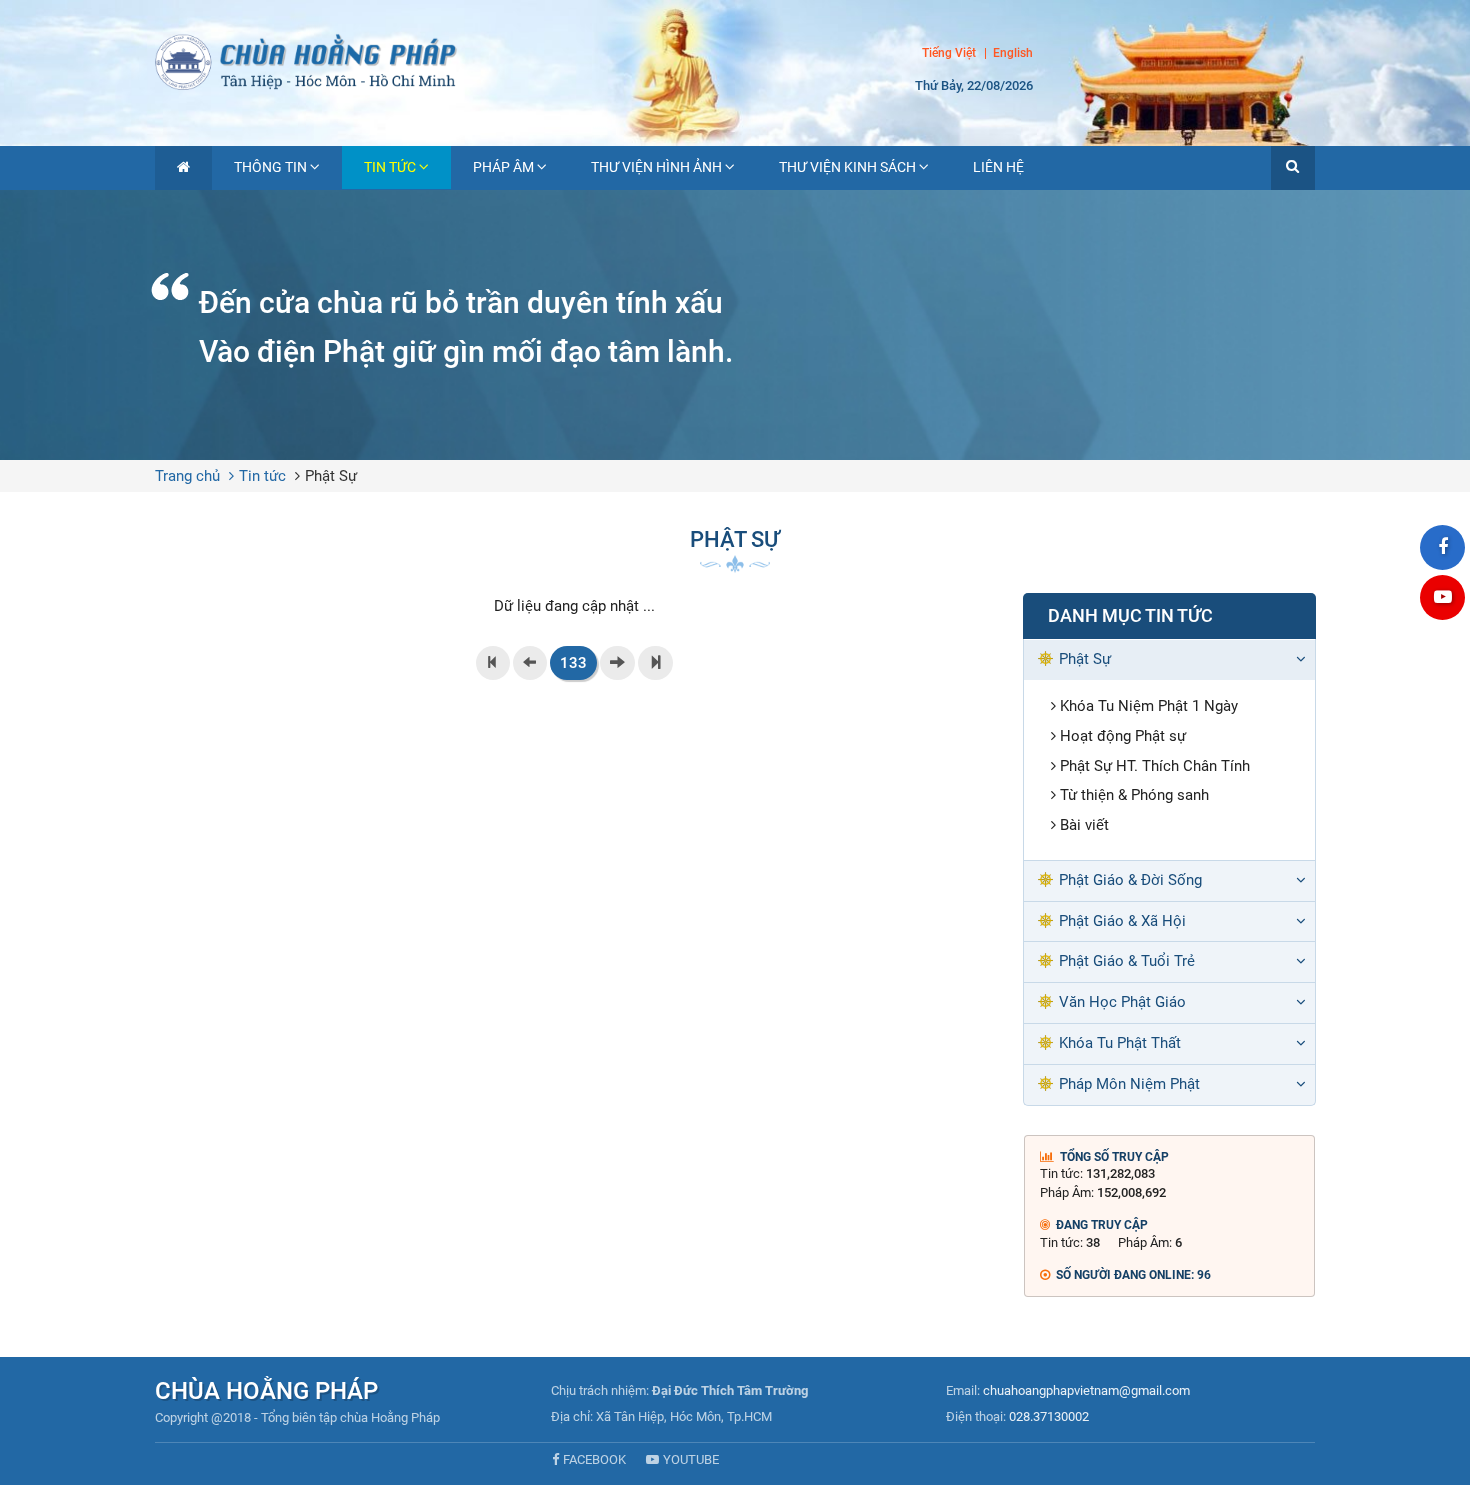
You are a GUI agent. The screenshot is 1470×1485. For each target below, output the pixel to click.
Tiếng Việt (949, 53)
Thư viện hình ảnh (656, 167)
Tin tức (390, 167)
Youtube (691, 1459)
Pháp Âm (503, 167)
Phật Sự (331, 476)
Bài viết (1084, 825)
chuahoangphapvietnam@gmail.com (1086, 1390)
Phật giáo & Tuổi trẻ (1127, 961)
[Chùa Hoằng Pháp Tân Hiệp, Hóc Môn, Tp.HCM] (735, 60)
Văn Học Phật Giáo (1122, 1002)
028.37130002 (1049, 1416)
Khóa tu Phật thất (1120, 1043)
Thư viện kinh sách (847, 167)
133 (573, 663)
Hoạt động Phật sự (1123, 736)
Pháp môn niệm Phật (1129, 1084)
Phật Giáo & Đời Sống (1130, 880)
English (1013, 54)
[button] (1293, 168)
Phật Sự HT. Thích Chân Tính (1155, 766)
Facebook (594, 1459)
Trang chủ (187, 476)
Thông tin (270, 167)
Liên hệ (998, 167)
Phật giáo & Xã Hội (1122, 921)
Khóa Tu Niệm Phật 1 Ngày (1149, 706)
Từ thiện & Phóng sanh (1134, 795)
